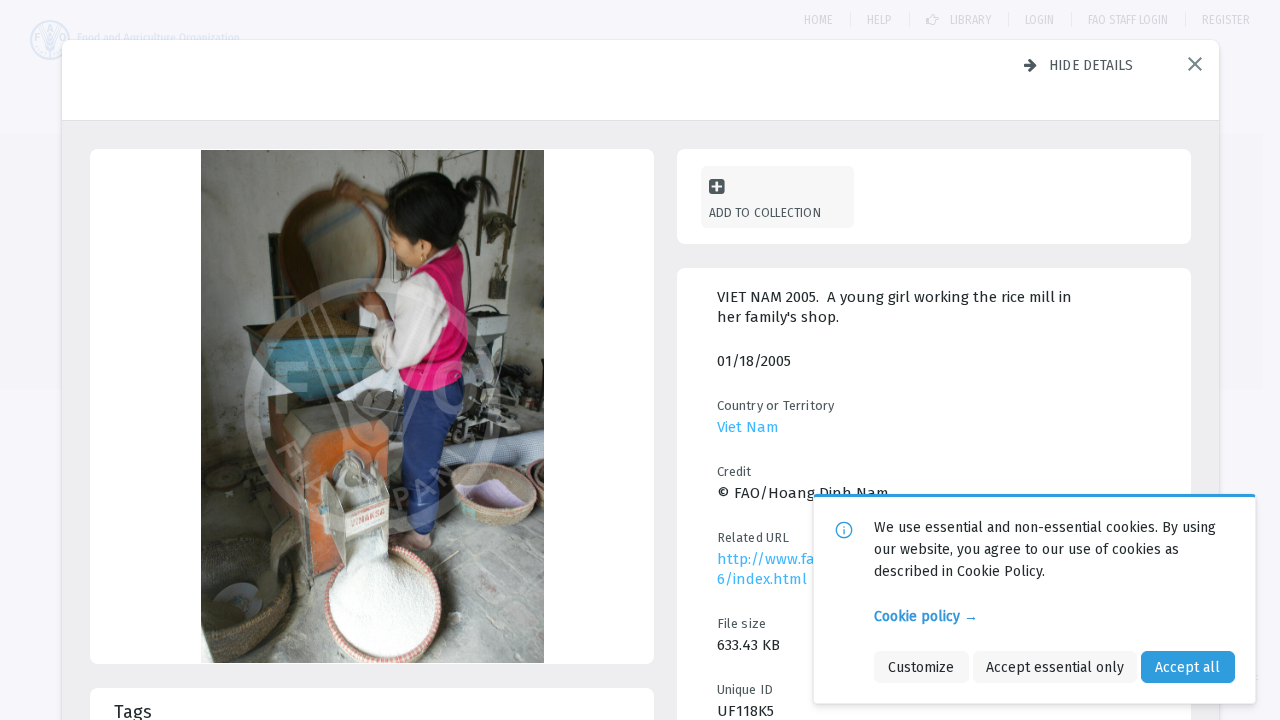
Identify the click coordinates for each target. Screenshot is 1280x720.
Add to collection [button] (765, 212)
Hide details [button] (1091, 65)
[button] (1195, 64)
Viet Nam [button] (748, 427)
